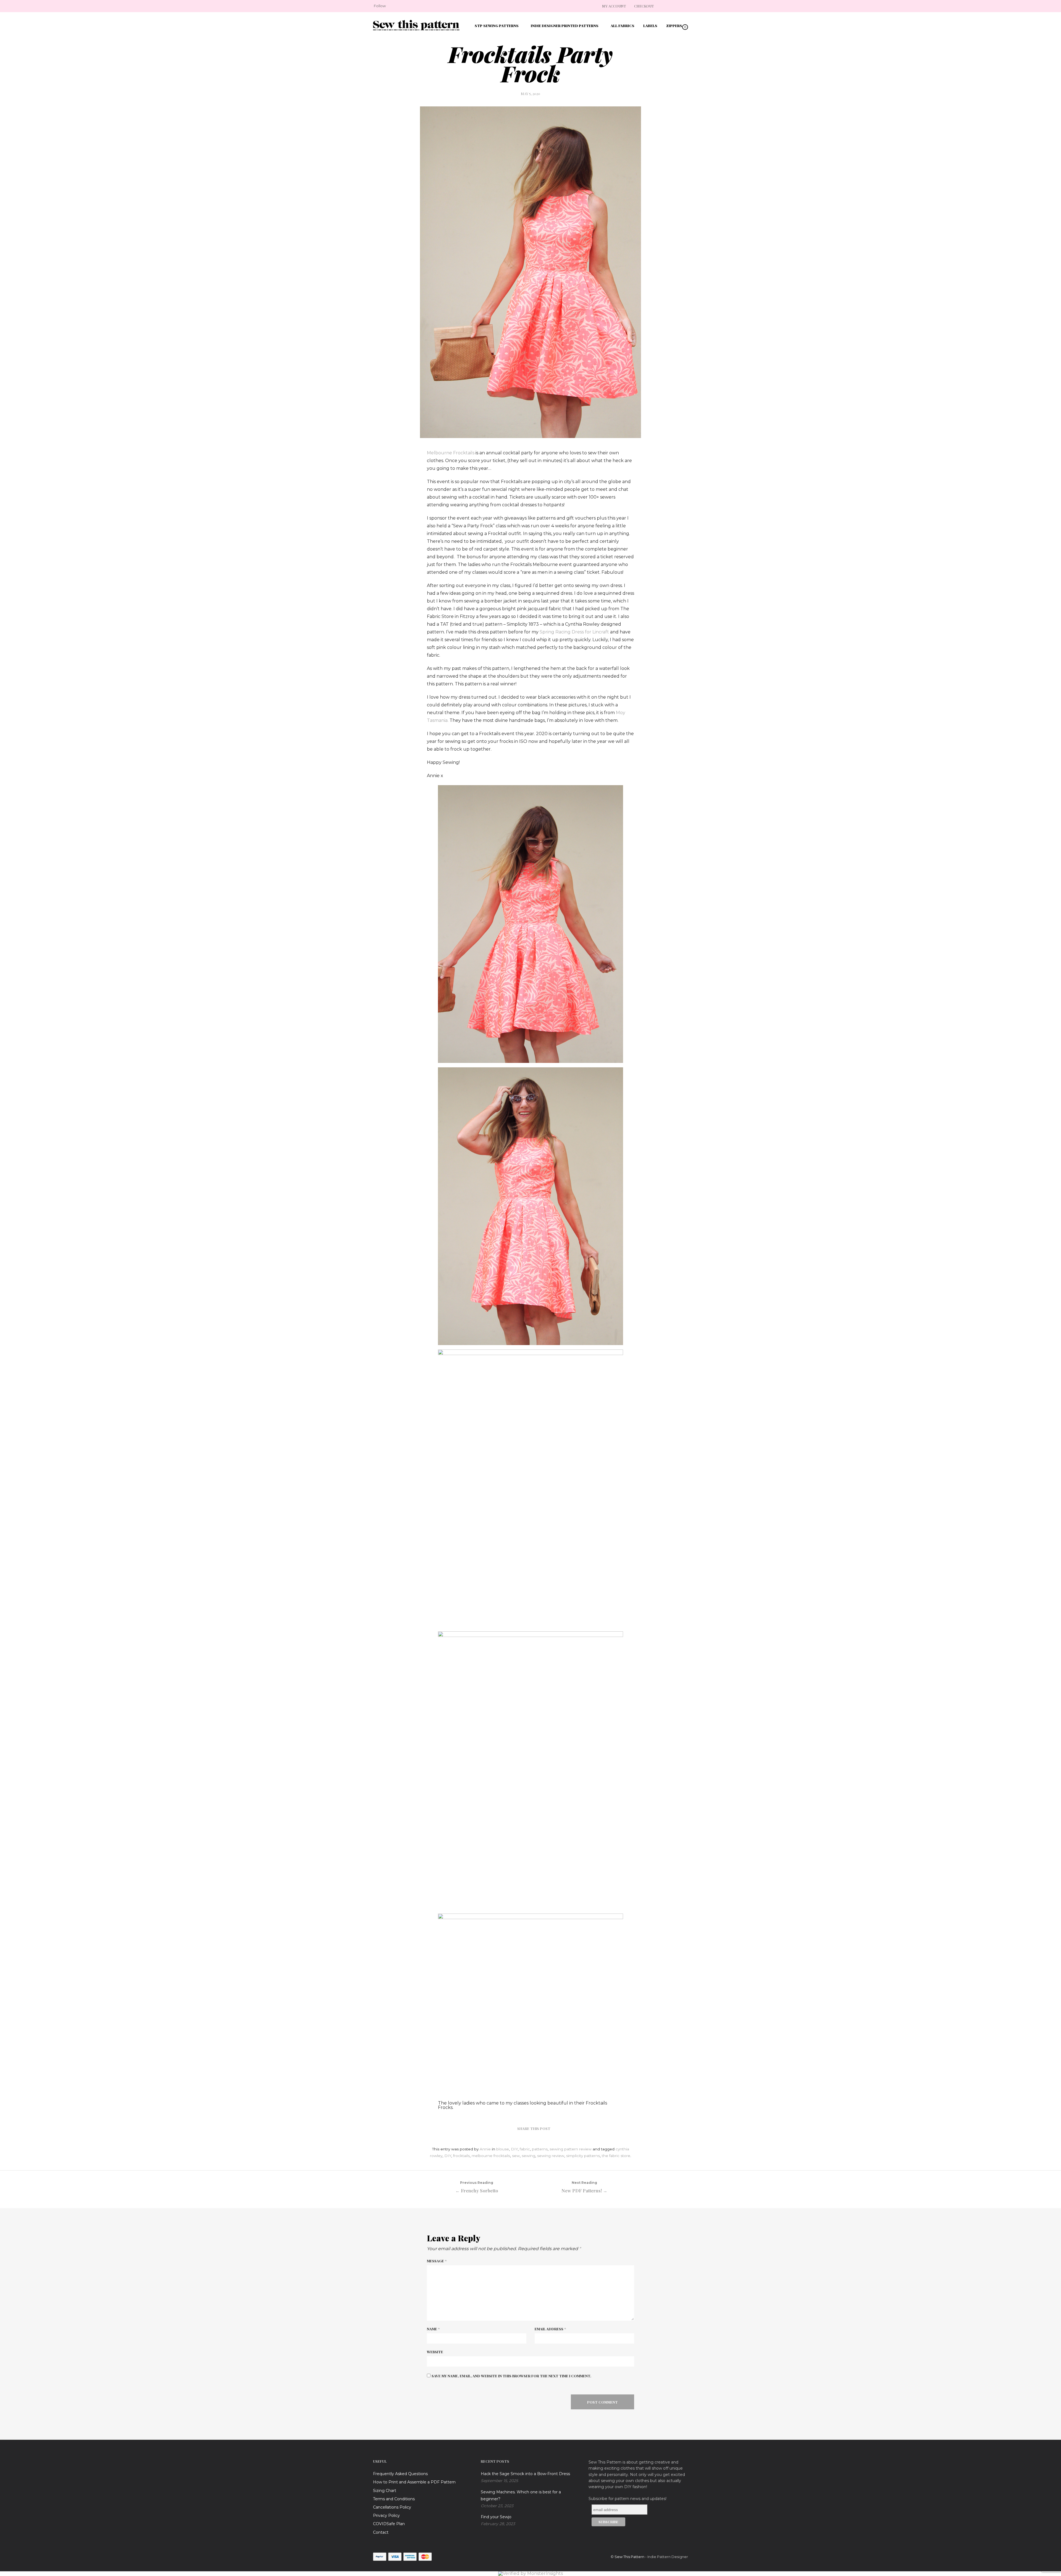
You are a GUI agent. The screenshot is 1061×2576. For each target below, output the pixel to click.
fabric (525, 2149)
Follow (380, 6)
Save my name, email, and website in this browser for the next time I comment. (511, 2376)
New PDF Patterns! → (584, 2187)
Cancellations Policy (392, 2507)
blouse (503, 2149)
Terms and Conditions (394, 2499)
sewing (528, 2156)
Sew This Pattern (629, 2557)
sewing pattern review (571, 2149)
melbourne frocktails (491, 2156)
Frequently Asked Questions (400, 2474)
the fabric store (616, 2156)
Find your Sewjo (496, 2517)
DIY (514, 2149)
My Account (614, 6)
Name (433, 2329)
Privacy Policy (386, 2515)
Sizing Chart (385, 2491)
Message (437, 2261)
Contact (381, 2532)
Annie (485, 2149)
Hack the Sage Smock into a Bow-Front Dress (525, 2474)
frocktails (461, 2156)
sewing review (551, 2156)
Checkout (644, 6)
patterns (540, 2149)
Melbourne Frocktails (451, 453)
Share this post (534, 2128)
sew (516, 2156)
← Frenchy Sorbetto (477, 2187)
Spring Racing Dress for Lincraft (575, 632)
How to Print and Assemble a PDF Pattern (414, 2482)
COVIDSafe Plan (389, 2524)
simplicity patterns (583, 2156)
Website (435, 2352)
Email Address (550, 2329)
